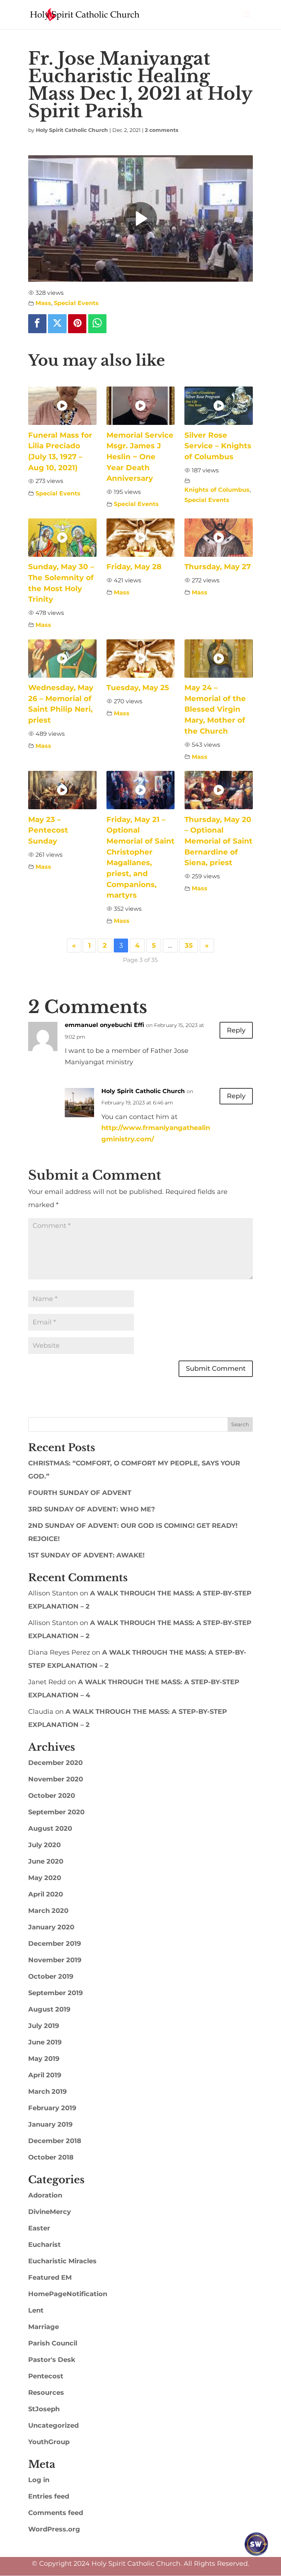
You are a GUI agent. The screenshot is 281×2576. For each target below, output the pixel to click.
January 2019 (50, 2124)
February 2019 (52, 2108)
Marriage (44, 2327)
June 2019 (45, 2042)
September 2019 (55, 1993)
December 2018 (55, 2141)
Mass (43, 303)
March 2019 (47, 2092)
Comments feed (56, 2513)
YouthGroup (49, 2442)
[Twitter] (57, 324)
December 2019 (55, 1944)
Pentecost (46, 2376)
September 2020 (56, 1812)
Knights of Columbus (217, 490)
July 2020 (44, 1845)
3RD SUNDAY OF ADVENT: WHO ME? (92, 1509)
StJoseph (44, 2409)
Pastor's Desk (52, 2360)
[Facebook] (37, 324)
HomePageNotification (68, 2294)
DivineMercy (50, 2212)
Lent (36, 2310)
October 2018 (51, 2157)
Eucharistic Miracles (62, 2261)
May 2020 (45, 1878)
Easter (39, 2228)
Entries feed (49, 2496)
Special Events (76, 303)
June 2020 (46, 1861)
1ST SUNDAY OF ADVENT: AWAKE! (86, 1555)
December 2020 (55, 1763)
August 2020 (50, 1829)
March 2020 (48, 1911)
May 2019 (44, 2059)
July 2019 (44, 2026)
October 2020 (52, 1796)
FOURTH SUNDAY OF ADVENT (80, 1493)
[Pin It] (77, 324)
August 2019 (49, 2009)
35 (189, 945)
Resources (46, 2393)
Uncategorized (53, 2425)
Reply (236, 1030)
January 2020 (51, 1927)
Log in (39, 2480)
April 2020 (46, 1894)
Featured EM (50, 2278)
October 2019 (51, 1976)
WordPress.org (54, 2529)
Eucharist (44, 2245)
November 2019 (55, 1960)
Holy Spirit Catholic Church (72, 130)
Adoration (45, 2195)
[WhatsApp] (97, 324)
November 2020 (56, 1779)
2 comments (162, 130)
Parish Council (53, 2343)
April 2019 (45, 2075)
